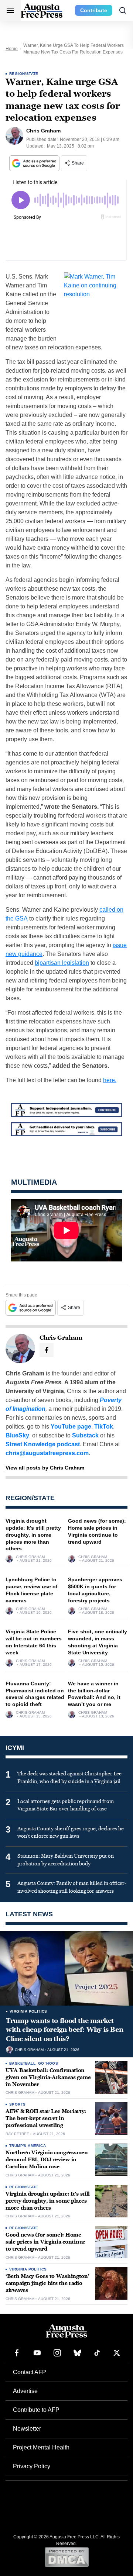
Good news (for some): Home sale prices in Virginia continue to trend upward (45, 2242)
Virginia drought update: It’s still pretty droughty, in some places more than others (33, 1535)
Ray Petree (17, 2134)
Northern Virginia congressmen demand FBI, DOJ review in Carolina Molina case (47, 2160)
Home (12, 49)
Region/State (24, 74)
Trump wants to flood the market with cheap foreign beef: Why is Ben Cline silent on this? (64, 2030)
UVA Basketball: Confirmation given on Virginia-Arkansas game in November (48, 2077)
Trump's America (28, 2146)
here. (110, 1080)
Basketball (22, 2063)
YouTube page (71, 1427)
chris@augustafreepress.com (47, 1453)
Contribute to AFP (36, 2410)
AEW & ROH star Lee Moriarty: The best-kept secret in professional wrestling (46, 2118)
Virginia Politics (28, 2011)
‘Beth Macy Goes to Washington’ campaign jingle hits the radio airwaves (47, 2283)
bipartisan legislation (62, 963)
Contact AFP (30, 2372)
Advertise (25, 2391)
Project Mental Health (41, 2447)
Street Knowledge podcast (43, 1444)
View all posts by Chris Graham (45, 1468)
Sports (17, 2104)
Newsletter (27, 2429)
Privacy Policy (32, 2466)
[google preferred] (35, 163)
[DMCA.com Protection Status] (67, 2557)
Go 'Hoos (48, 2063)
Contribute (94, 10)
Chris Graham (30, 1557)
